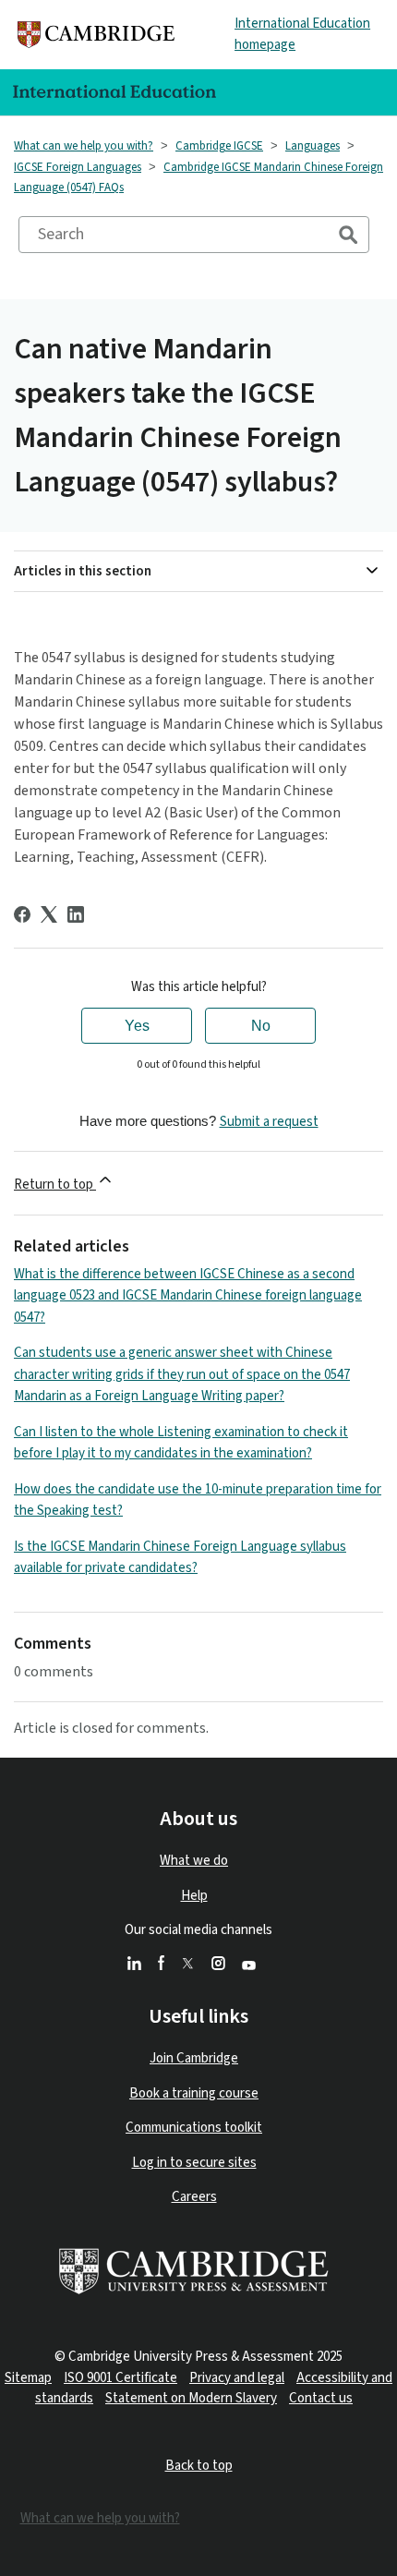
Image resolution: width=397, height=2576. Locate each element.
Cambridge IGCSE (219, 146)
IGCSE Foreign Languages (78, 167)
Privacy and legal (237, 2378)
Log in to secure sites (194, 2163)
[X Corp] (49, 914)
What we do (194, 1861)
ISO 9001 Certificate (120, 2378)
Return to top (55, 1185)
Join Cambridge (194, 2058)
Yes (137, 1026)
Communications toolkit (194, 2128)
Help (194, 1896)
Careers (194, 2197)
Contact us (321, 2398)
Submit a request (269, 1122)
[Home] (96, 35)
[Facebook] (22, 914)
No (261, 1026)
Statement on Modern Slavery (191, 2398)
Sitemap (28, 2378)
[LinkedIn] (76, 914)
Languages (313, 146)
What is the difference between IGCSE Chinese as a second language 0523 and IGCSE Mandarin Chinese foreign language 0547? (188, 1296)
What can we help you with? (84, 146)
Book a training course (194, 2093)
